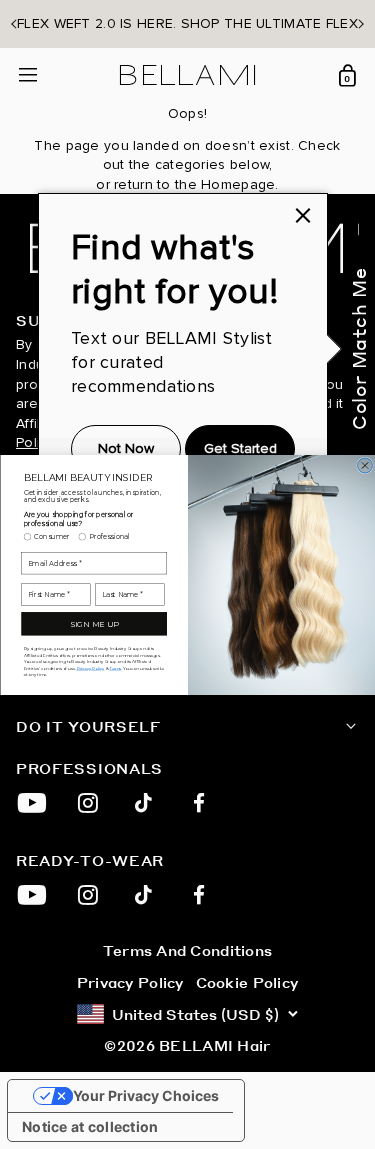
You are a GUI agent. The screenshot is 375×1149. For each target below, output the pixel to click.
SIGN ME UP (94, 623)
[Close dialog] (364, 465)
